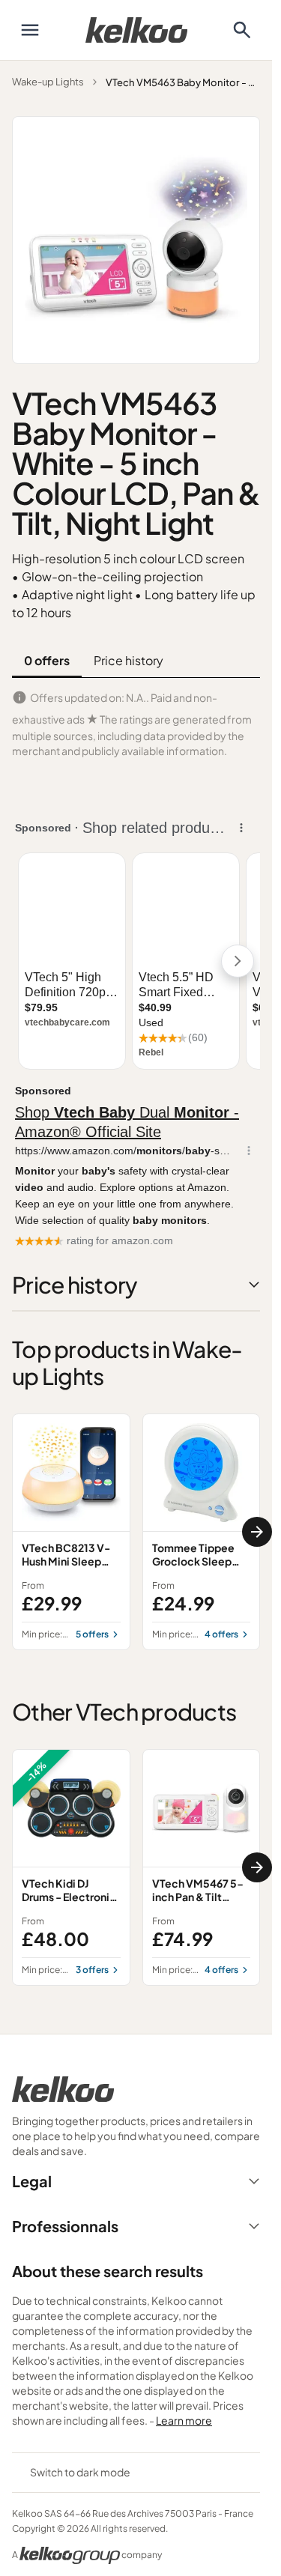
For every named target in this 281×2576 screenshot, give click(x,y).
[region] (136, 1532)
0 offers (47, 660)
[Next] (257, 1532)
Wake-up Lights (48, 82)
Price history (129, 660)
